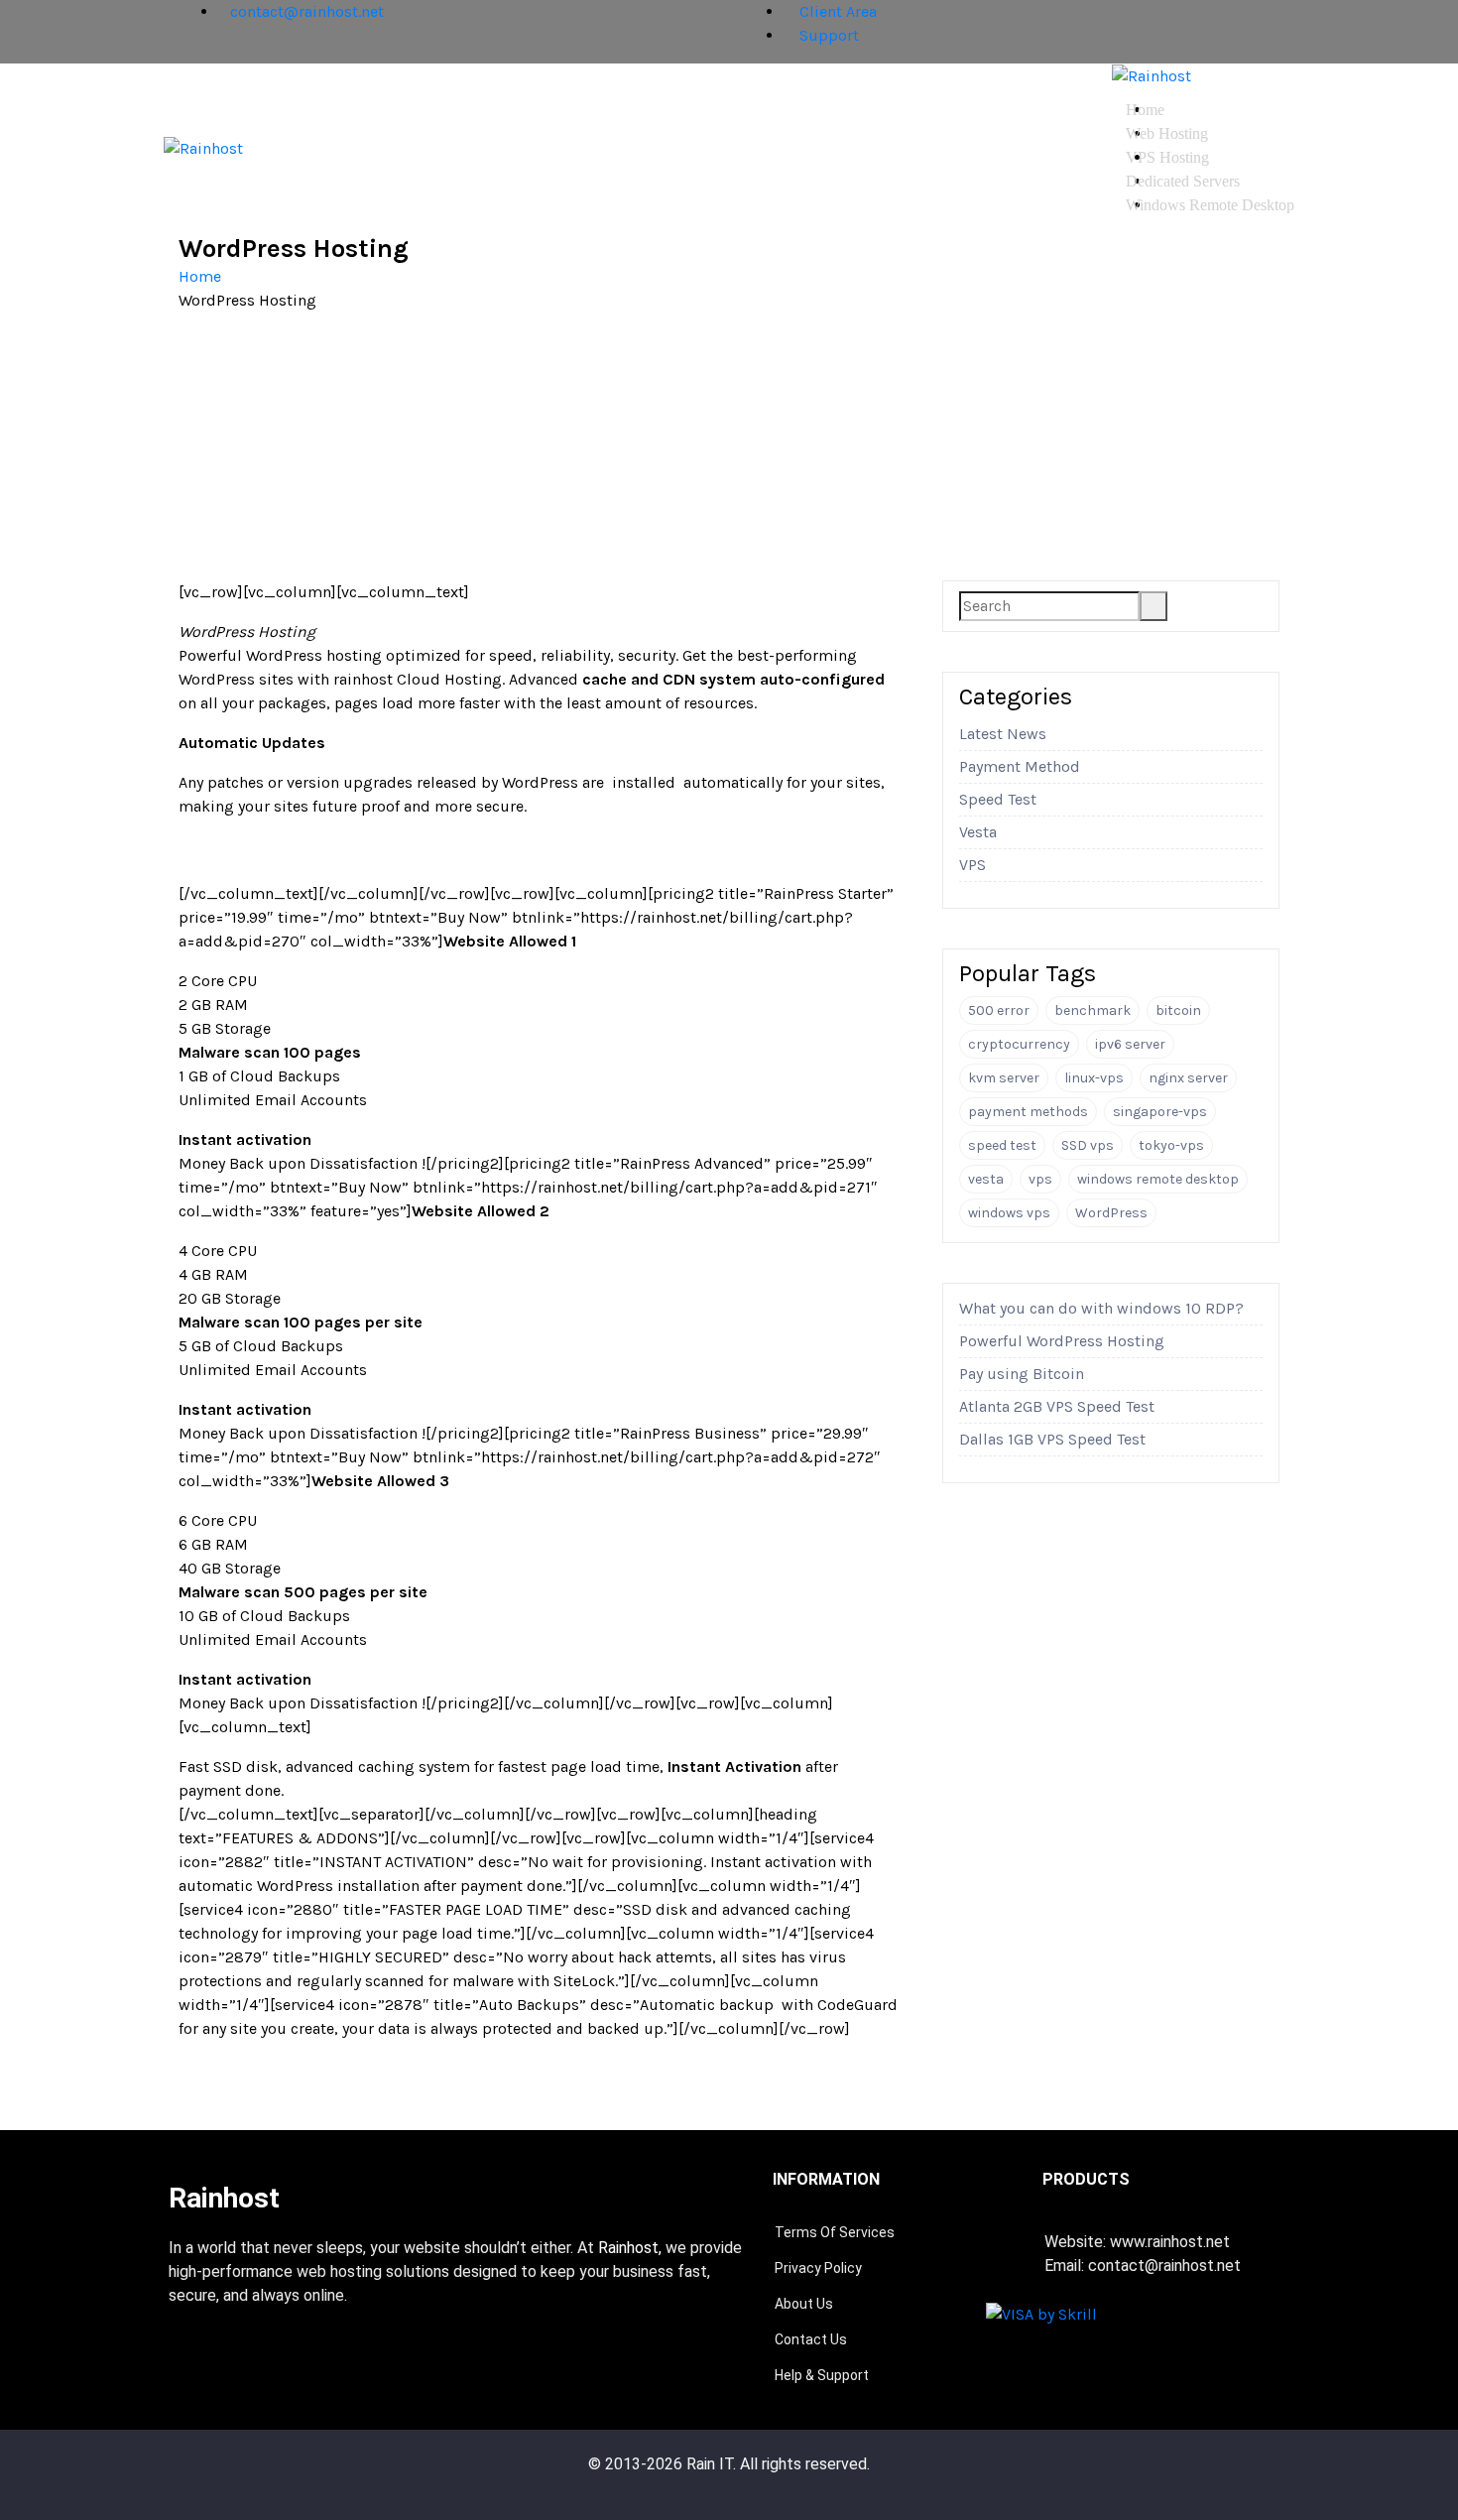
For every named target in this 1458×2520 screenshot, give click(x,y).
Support (827, 35)
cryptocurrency (1019, 1044)
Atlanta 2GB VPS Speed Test (1057, 1406)
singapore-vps (1160, 1112)
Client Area (836, 11)
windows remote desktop (1158, 1179)
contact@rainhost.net (307, 11)
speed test (1002, 1145)
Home (1145, 110)
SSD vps (1088, 1145)
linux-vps (1094, 1078)
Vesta (978, 832)
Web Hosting (1167, 133)
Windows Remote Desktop (1210, 205)
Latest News (1003, 734)
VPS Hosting (1167, 157)
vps (1040, 1179)
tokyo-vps (1171, 1145)
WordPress (1111, 1213)
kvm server (1004, 1078)
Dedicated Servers (1183, 181)
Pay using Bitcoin (1022, 1374)
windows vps (1009, 1213)
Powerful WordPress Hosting (1062, 1341)
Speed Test (998, 799)
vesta (986, 1179)
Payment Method (1020, 766)
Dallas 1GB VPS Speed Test (1052, 1439)
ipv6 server (1130, 1044)
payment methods (1028, 1112)
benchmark (1093, 1010)
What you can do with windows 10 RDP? (1101, 1308)
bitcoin (1178, 1010)
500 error (999, 1010)
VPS (972, 865)
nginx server (1188, 1078)
